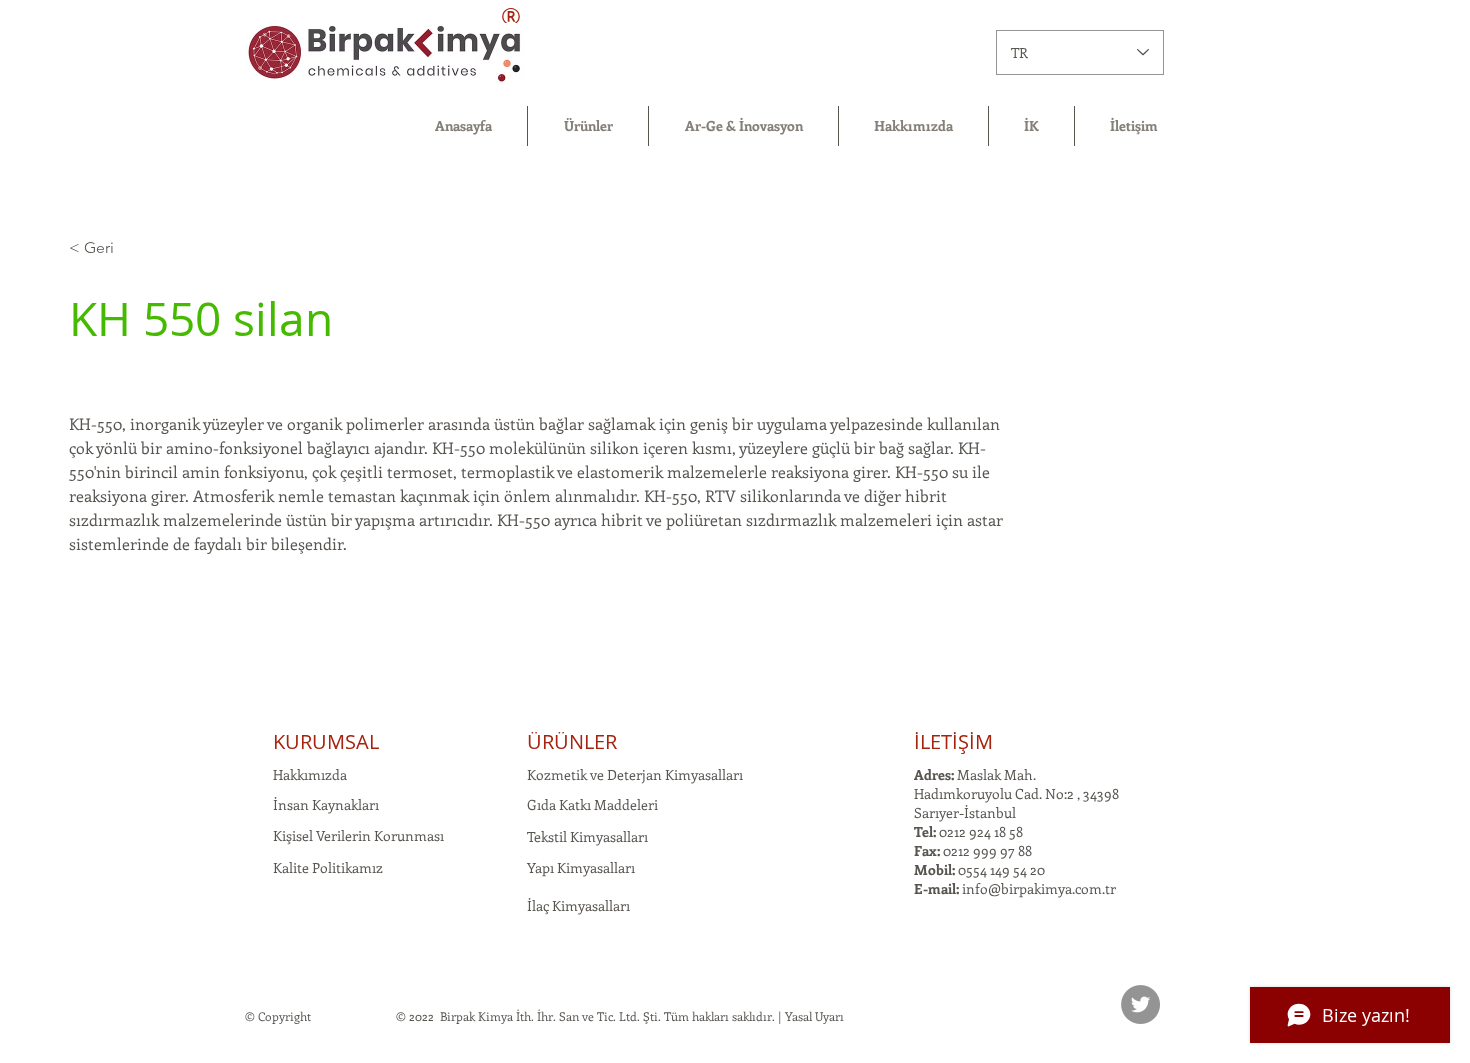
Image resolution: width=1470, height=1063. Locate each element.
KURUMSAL (326, 741)
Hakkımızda (310, 774)
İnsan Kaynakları (326, 804)
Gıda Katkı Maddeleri (592, 804)
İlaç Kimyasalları (578, 905)
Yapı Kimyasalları (581, 867)
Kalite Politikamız (328, 867)
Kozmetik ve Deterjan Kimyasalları (635, 774)
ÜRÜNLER (572, 741)
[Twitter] (1140, 1004)
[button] (588, 126)
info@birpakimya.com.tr (1039, 888)
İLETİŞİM (953, 741)
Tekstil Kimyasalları (587, 836)
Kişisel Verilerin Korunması (358, 835)
